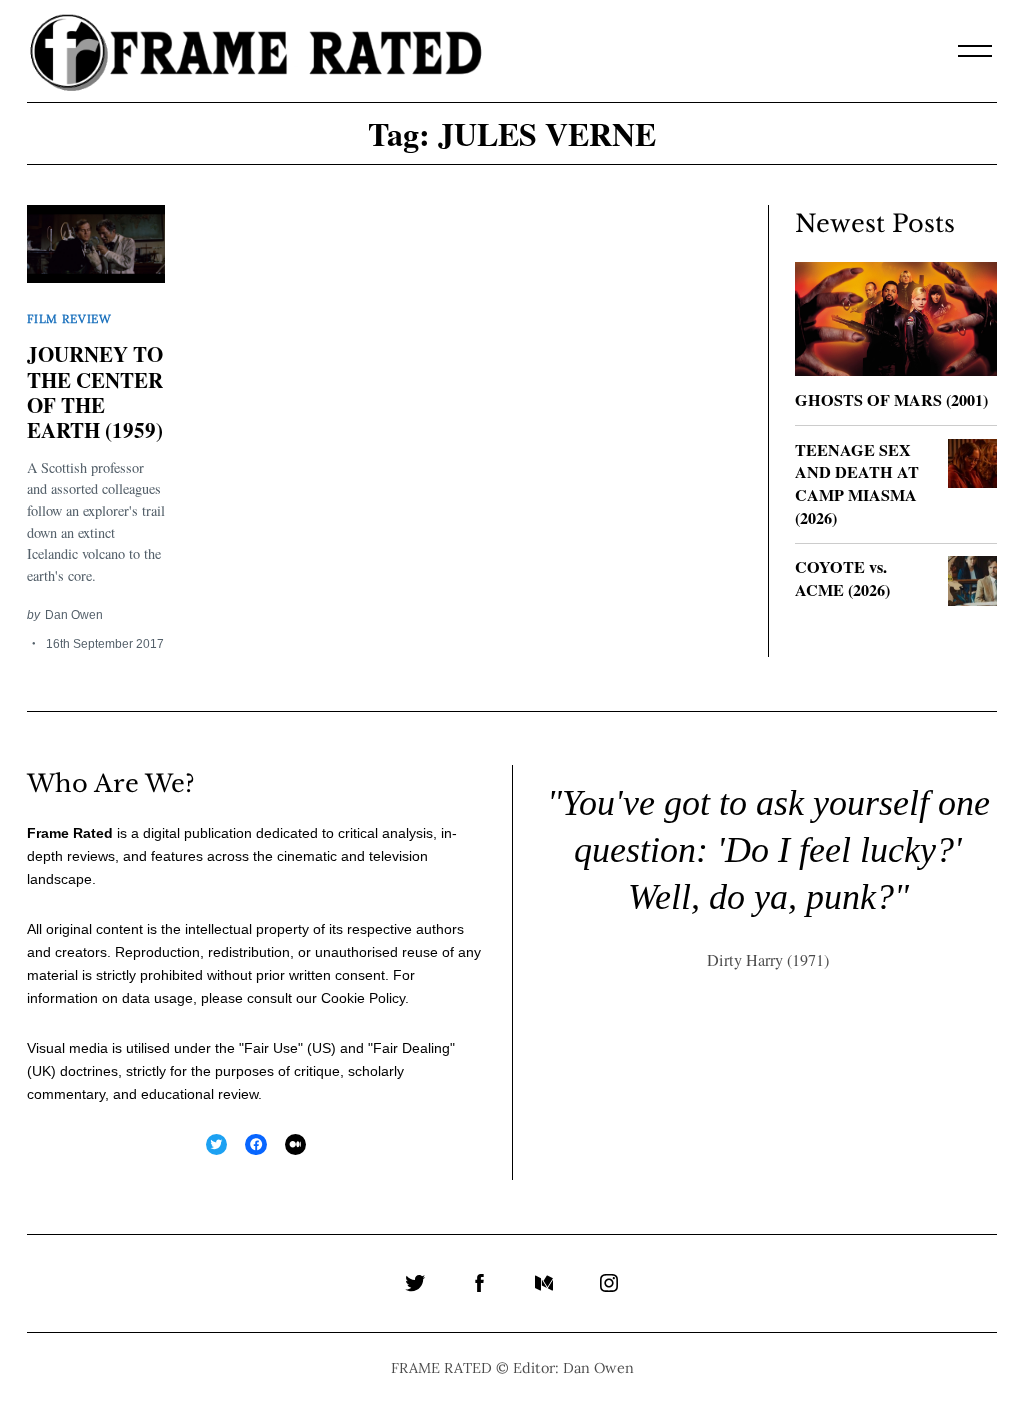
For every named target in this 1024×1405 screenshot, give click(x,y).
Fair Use (271, 1048)
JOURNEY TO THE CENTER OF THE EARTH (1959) (95, 392)
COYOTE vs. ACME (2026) (842, 578)
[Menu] (975, 51)
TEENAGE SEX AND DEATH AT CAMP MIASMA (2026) (857, 484)
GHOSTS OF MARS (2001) (891, 400)
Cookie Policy (363, 998)
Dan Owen (74, 614)
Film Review (69, 318)
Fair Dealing (411, 1048)
